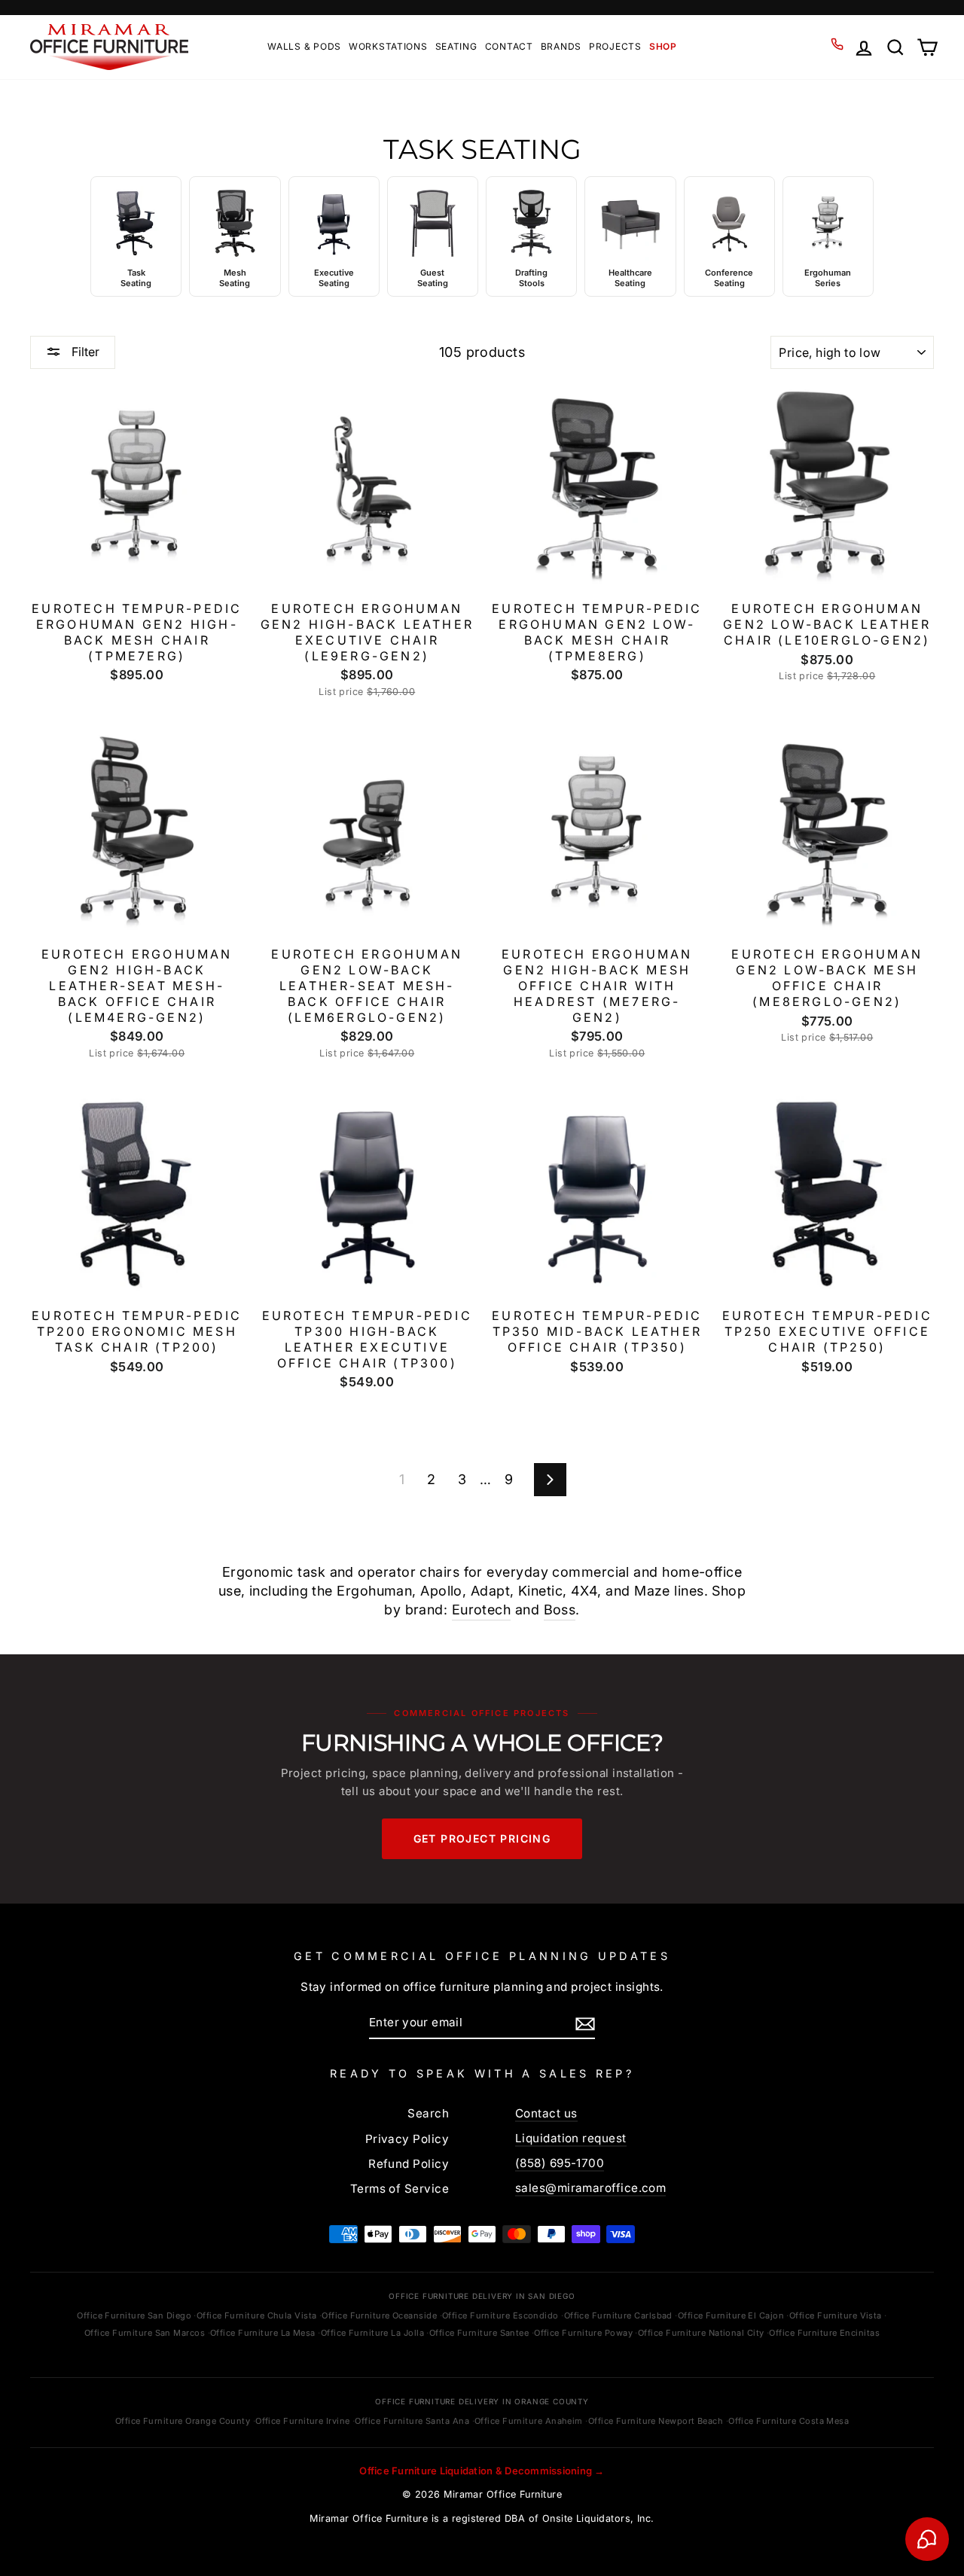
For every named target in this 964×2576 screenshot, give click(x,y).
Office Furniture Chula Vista (257, 2315)
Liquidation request (571, 2138)
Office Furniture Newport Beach (656, 2421)
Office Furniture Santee (479, 2333)
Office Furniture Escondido (500, 2315)
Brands (561, 46)
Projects (615, 46)
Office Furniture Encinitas (824, 2333)
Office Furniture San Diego (134, 2315)
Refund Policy (409, 2164)
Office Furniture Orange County (183, 2421)
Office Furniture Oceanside (379, 2315)
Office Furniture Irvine (302, 2421)
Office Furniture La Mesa (263, 2333)
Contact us (546, 2113)
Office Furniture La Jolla (372, 2333)
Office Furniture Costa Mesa (789, 2421)
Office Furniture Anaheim (529, 2421)
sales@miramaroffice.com (590, 2188)
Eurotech (482, 1610)
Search (428, 2113)
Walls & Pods (304, 46)
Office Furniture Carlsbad (618, 2315)
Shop (663, 46)
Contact (509, 46)
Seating (456, 46)
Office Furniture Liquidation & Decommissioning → (482, 2471)
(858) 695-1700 (560, 2163)
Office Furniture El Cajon (731, 2315)
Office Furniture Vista (836, 2315)
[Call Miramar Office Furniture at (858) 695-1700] (837, 44)
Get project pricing (482, 1838)
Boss (560, 1610)
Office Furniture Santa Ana (412, 2421)
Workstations (388, 46)
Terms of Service (400, 2189)
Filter (84, 352)
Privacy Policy (407, 2139)
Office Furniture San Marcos (145, 2333)
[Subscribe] (585, 2023)
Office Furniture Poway (583, 2333)
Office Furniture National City (701, 2333)
